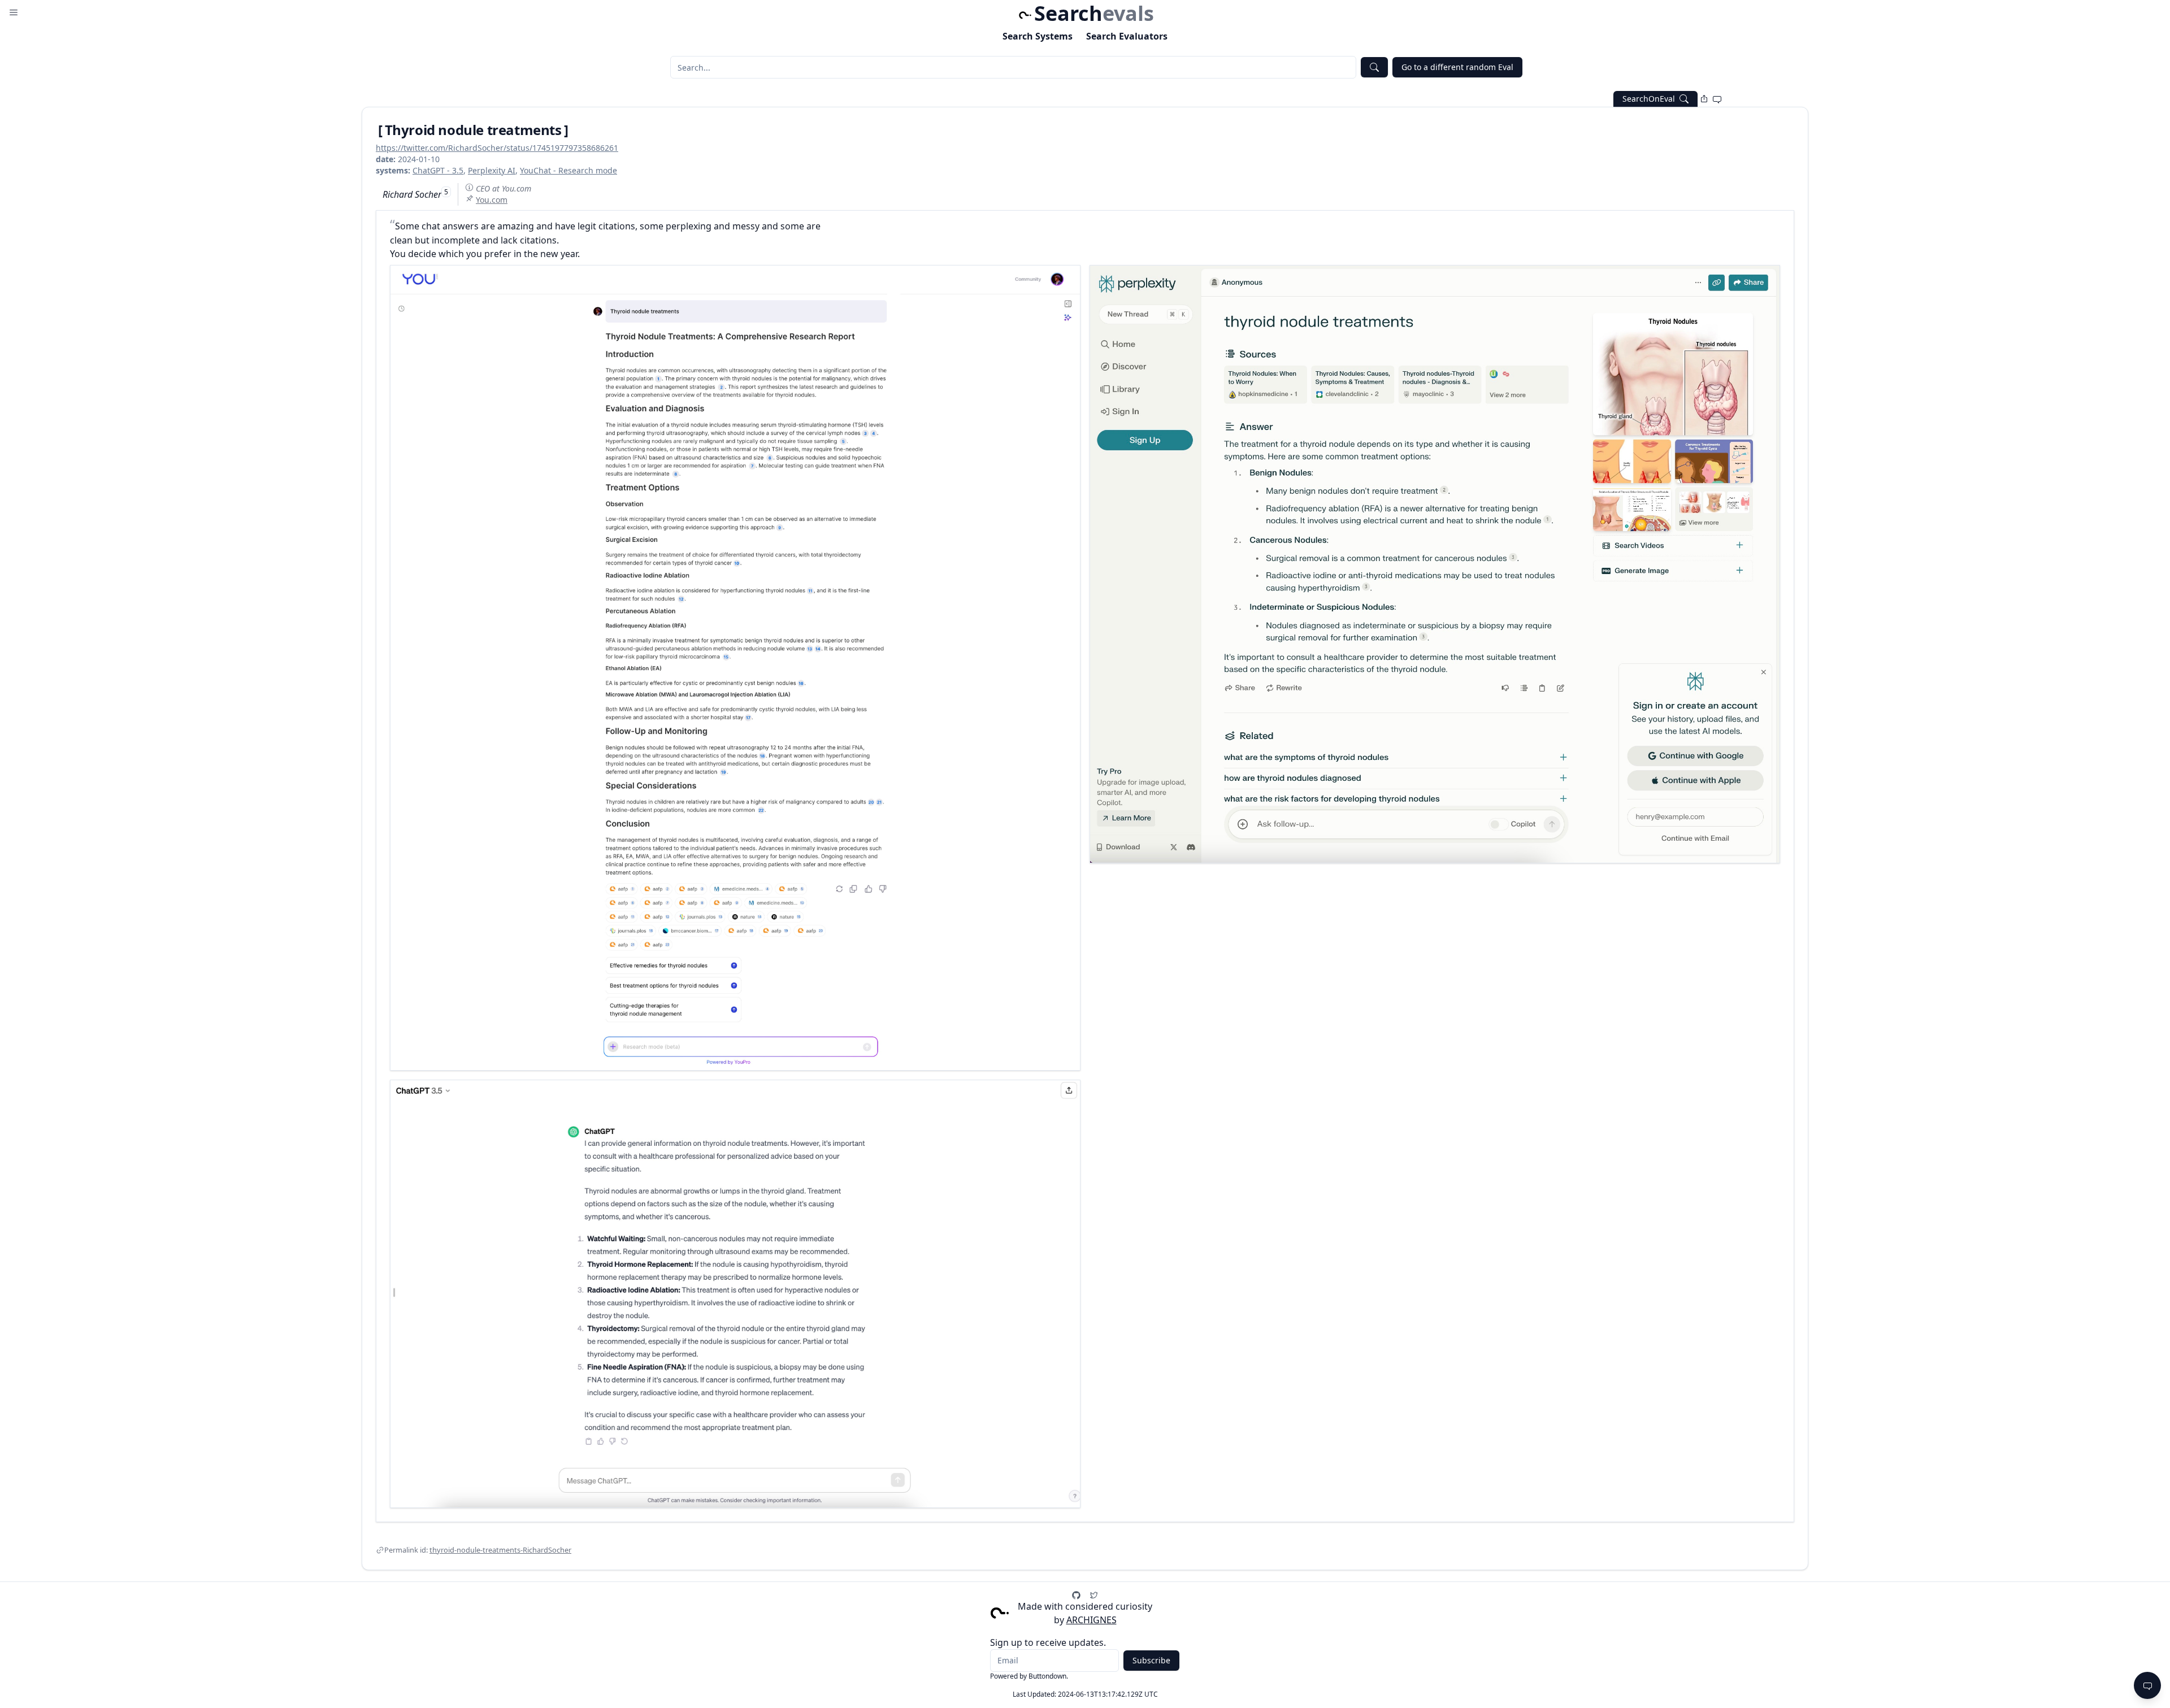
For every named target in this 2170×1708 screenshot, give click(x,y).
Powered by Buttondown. (1029, 1676)
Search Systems (1038, 36)
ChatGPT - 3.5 (438, 170)
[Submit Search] (1374, 67)
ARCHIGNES (1091, 1620)
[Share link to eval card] (1704, 99)
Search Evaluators (1127, 36)
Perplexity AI (492, 170)
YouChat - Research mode (568, 170)
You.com (492, 200)
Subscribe (1151, 1660)
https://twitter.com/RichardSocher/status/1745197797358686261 (497, 148)
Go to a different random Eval (1457, 67)
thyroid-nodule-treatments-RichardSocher (500, 1550)
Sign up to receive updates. (1048, 1642)
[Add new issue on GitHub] (1717, 99)
